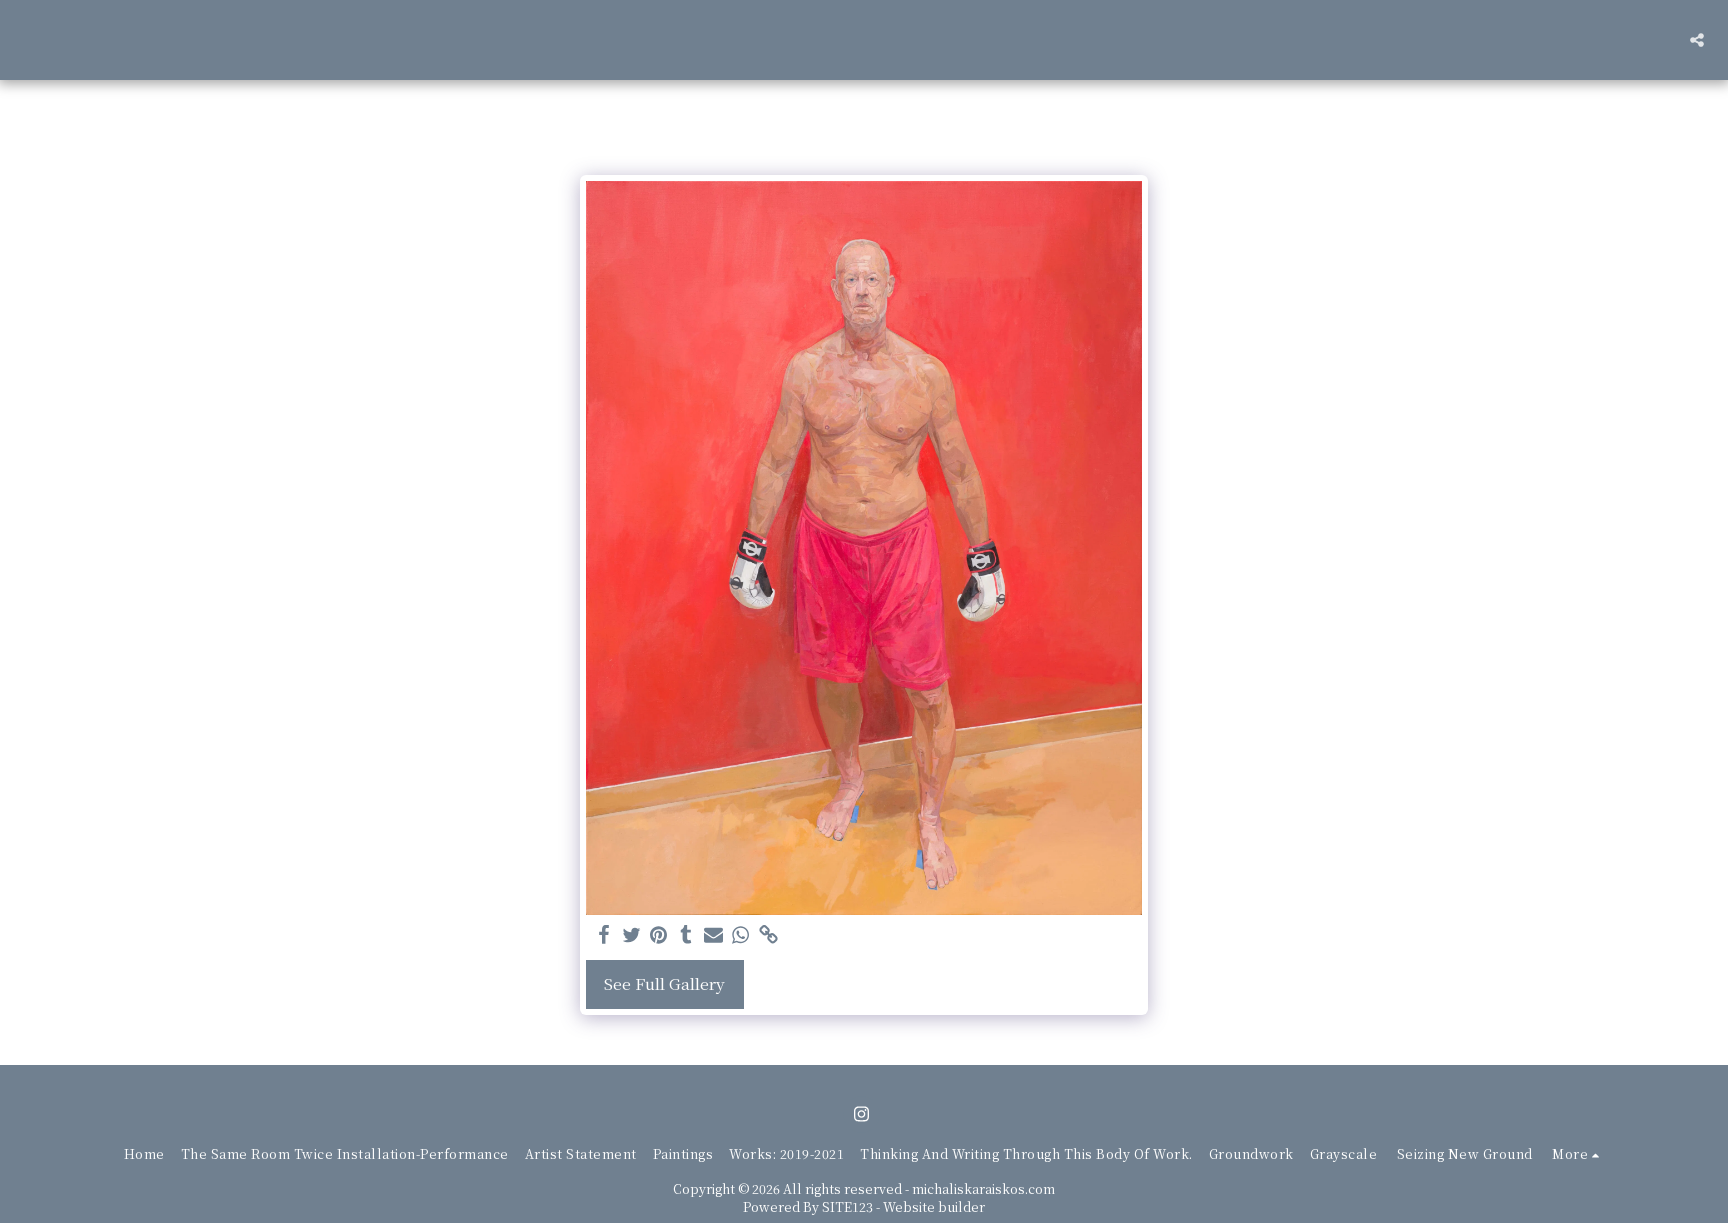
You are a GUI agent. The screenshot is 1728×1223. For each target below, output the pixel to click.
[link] (769, 935)
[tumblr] (686, 935)
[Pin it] (659, 935)
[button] (1697, 40)
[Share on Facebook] (604, 935)
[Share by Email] (714, 935)
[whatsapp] (741, 935)
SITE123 (847, 1207)
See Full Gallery (664, 983)
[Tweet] (632, 935)
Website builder (934, 1207)
